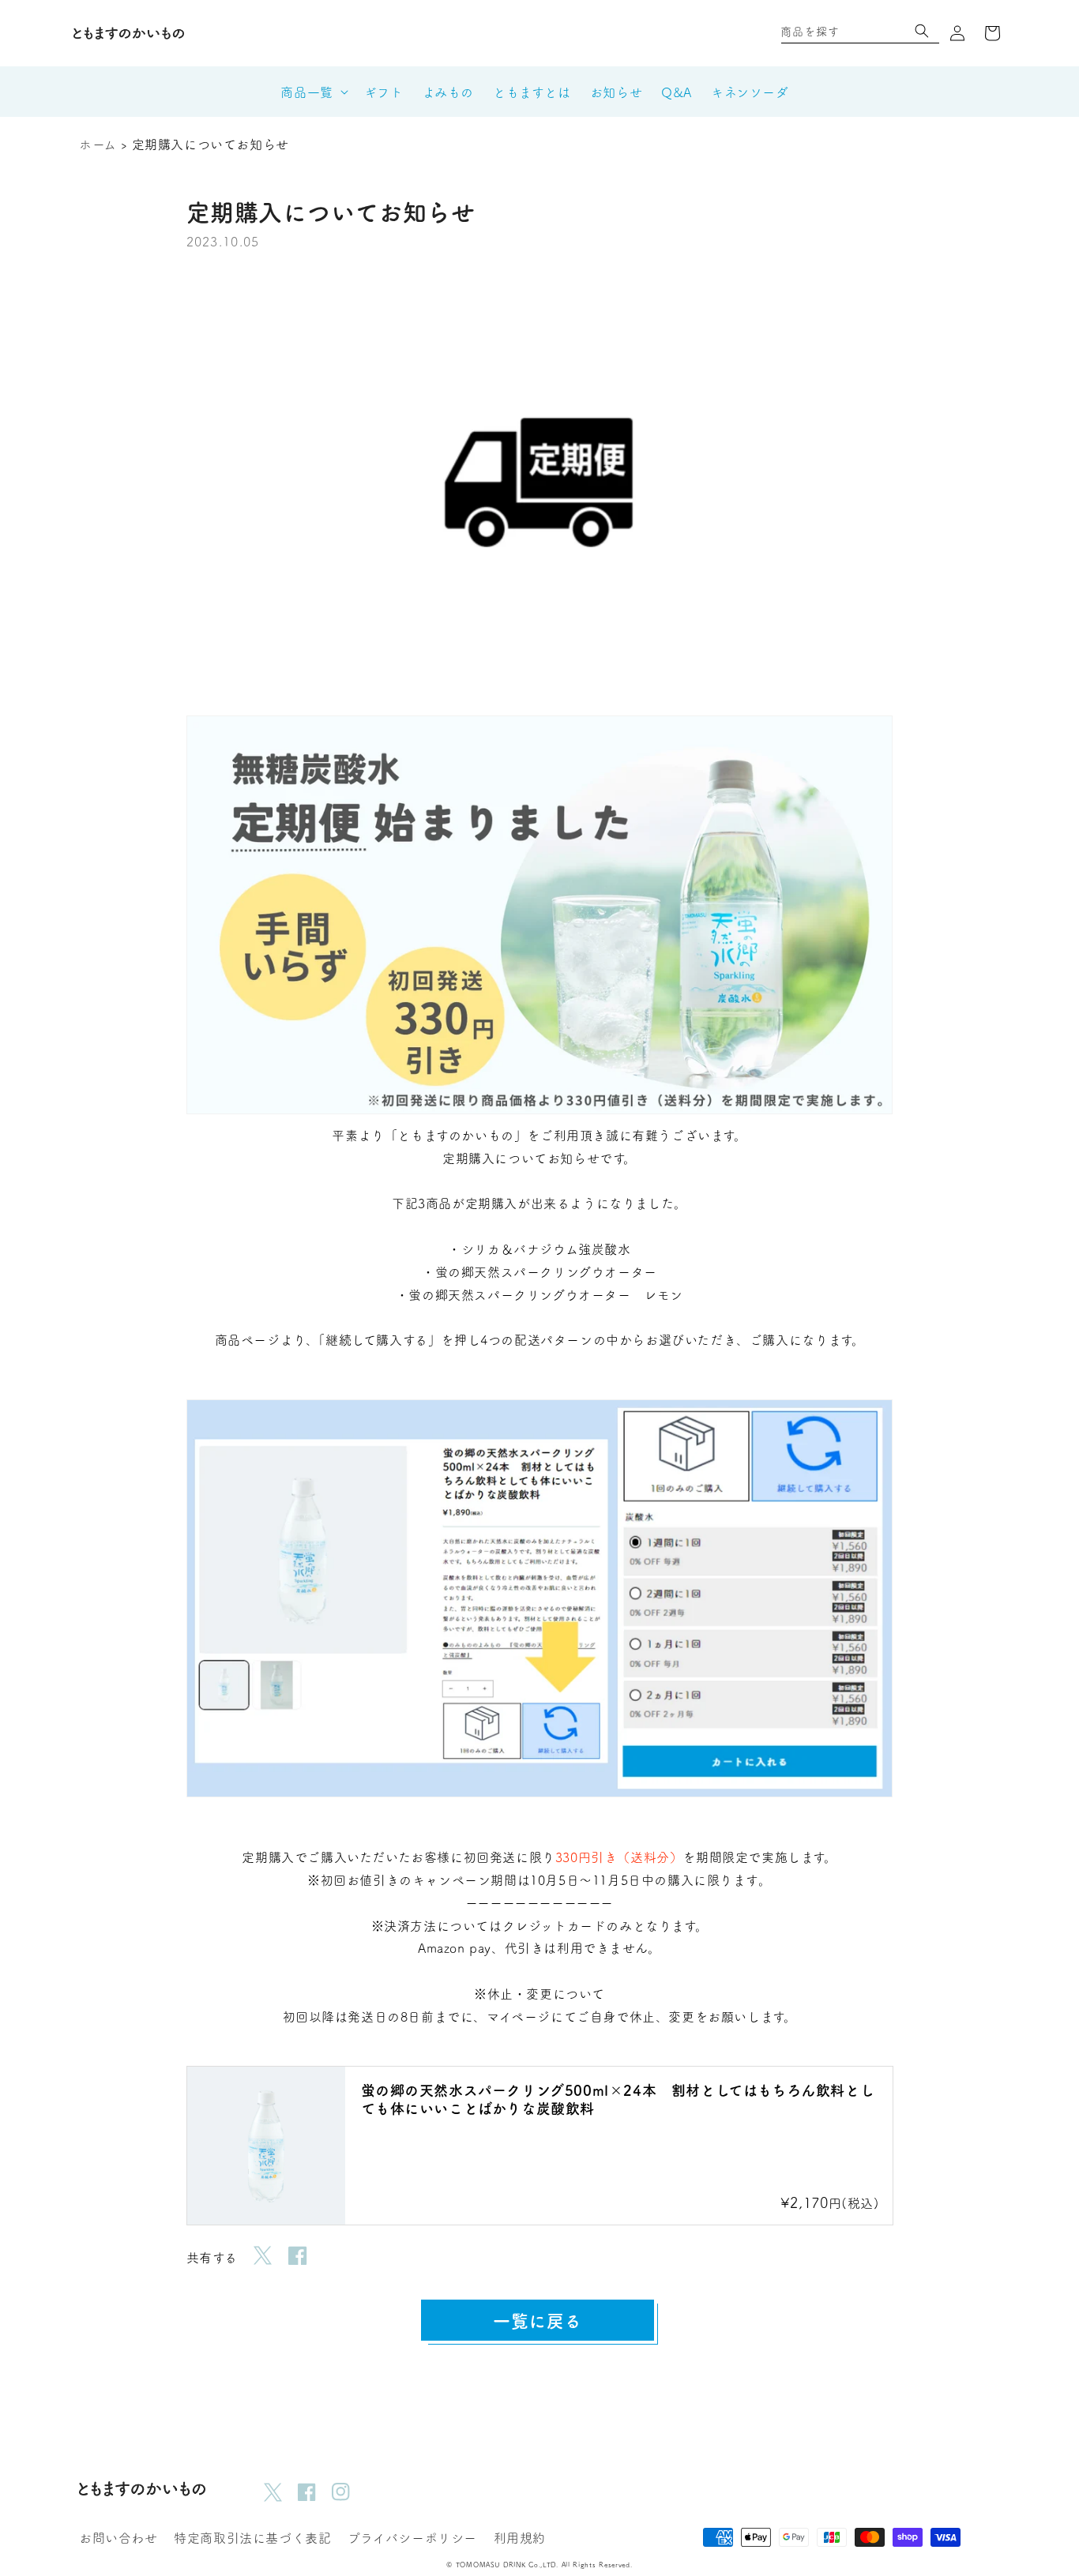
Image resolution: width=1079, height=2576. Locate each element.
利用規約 (520, 2537)
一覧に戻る (538, 2320)
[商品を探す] (922, 31)
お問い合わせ (118, 2537)
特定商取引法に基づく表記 (252, 2537)
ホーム (98, 144)
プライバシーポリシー (412, 2537)
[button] (244, 34)
